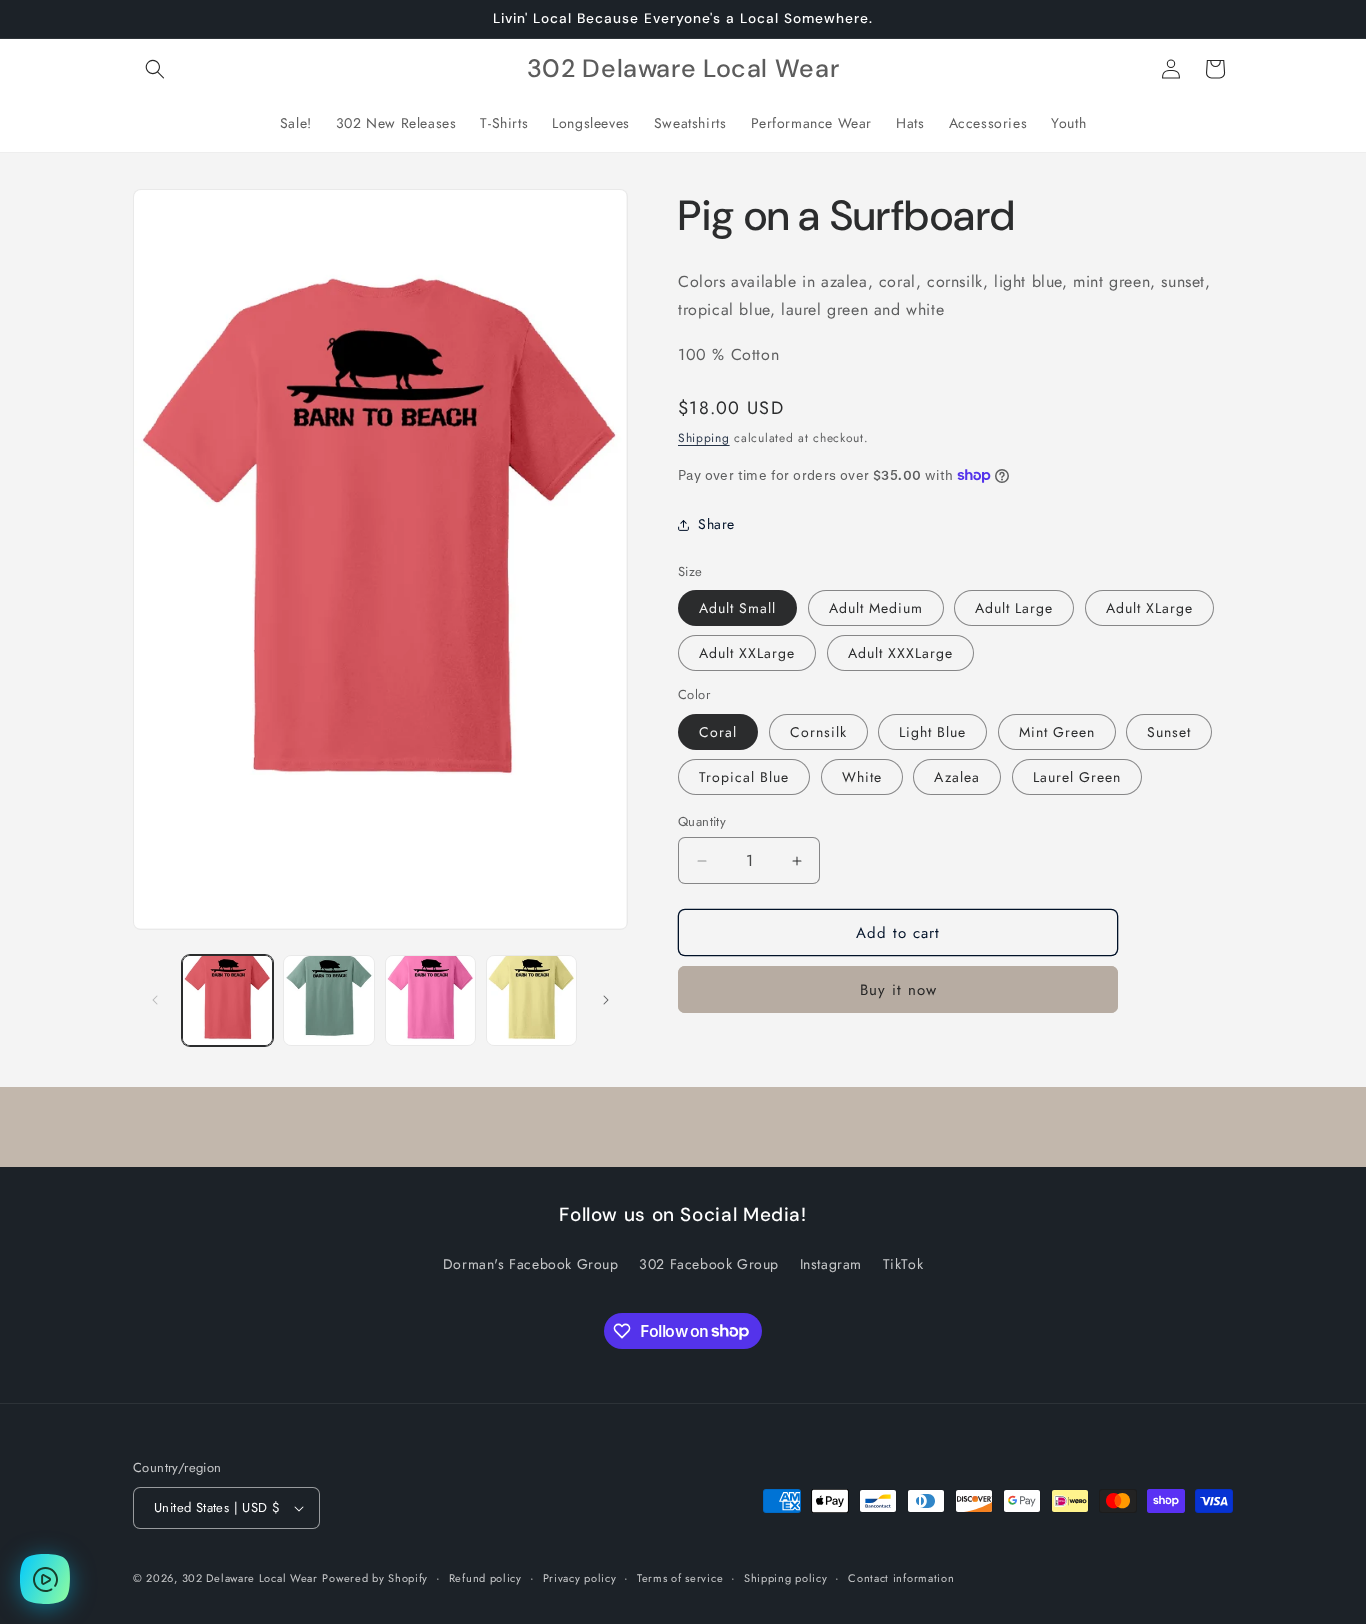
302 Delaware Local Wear (250, 1578)
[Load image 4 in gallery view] (531, 1000)
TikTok (903, 1264)
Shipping (704, 438)
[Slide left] (155, 1000)
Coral (718, 732)
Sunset (1169, 732)
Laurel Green (1077, 777)
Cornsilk (818, 732)
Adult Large (1014, 608)
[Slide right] (606, 1000)
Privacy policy (580, 1578)
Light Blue (932, 732)
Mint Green (1057, 732)
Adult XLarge (1149, 608)
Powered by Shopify (375, 1578)
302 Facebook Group (709, 1264)
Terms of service (680, 1578)
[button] (155, 69)
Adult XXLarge (747, 653)
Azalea (957, 777)
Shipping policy (786, 1578)
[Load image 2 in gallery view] (328, 1000)
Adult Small (737, 608)
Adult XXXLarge (900, 653)
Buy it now (898, 990)
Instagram (831, 1264)
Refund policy (485, 1578)
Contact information (901, 1578)
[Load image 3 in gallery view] (430, 1000)
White (862, 777)
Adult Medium (876, 608)
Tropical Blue (744, 777)
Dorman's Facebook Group (531, 1264)
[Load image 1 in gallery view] (227, 1000)
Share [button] (716, 524)
